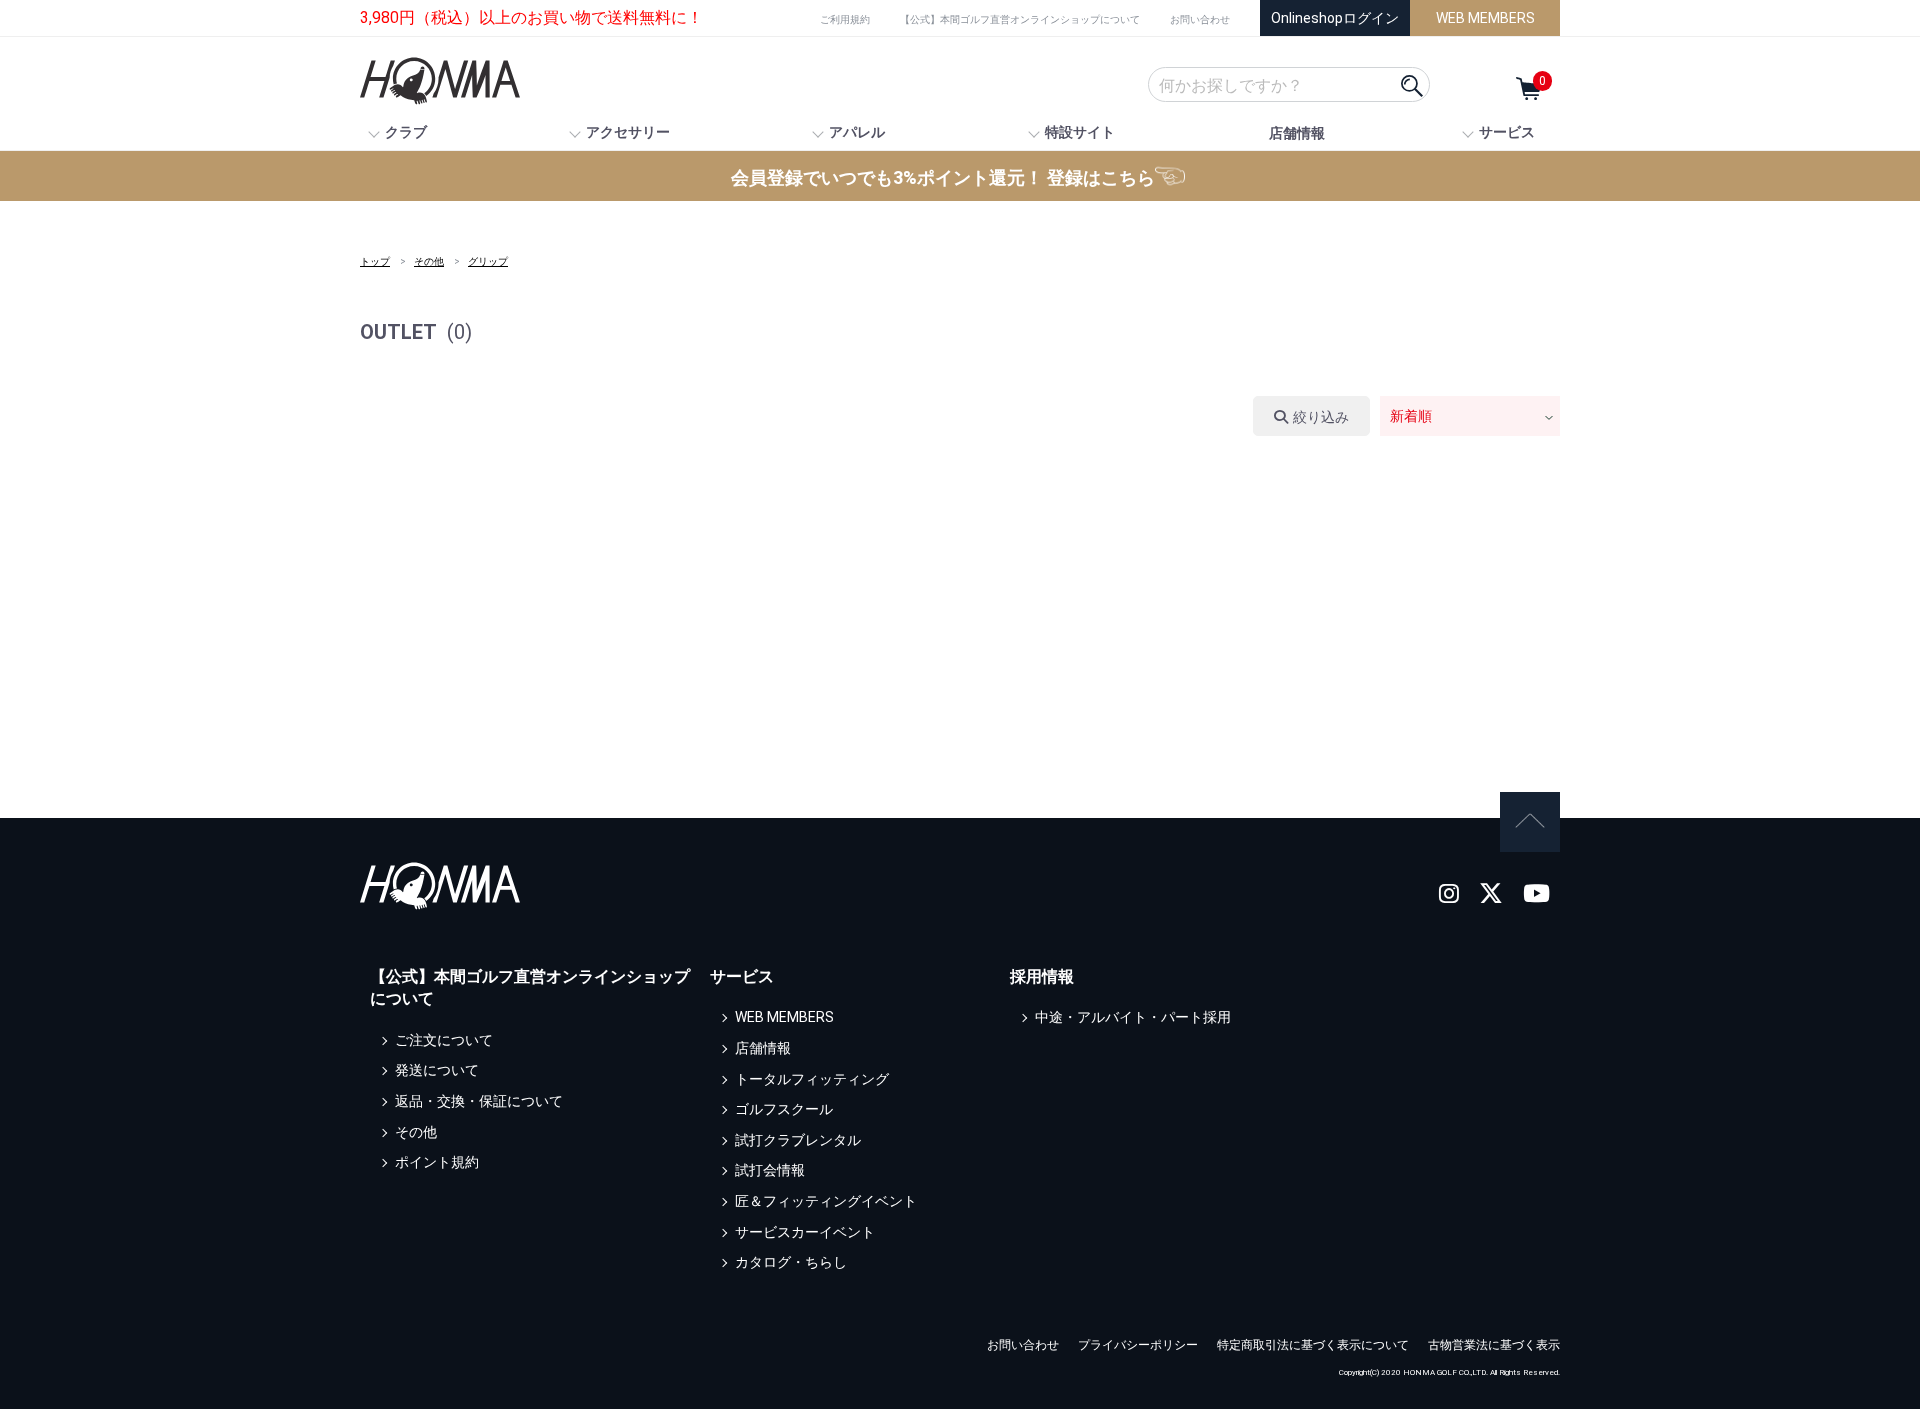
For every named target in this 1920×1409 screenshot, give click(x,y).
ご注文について (444, 1040)
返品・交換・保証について (479, 1101)
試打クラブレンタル (798, 1140)
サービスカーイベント (805, 1232)
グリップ (488, 261)
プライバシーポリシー (1138, 1345)
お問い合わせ (1200, 19)
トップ (375, 261)
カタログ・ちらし (791, 1262)
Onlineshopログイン (1335, 18)
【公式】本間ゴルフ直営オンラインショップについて (1020, 19)
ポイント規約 (437, 1162)
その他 (429, 261)
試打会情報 (770, 1170)
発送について (437, 1070)
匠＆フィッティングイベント (826, 1201)
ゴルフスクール (784, 1109)
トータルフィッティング (812, 1079)
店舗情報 (1297, 133)
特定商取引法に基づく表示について (1313, 1345)
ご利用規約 (845, 19)
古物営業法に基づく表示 (1494, 1345)
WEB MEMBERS (1485, 18)
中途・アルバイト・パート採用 (1133, 1017)
